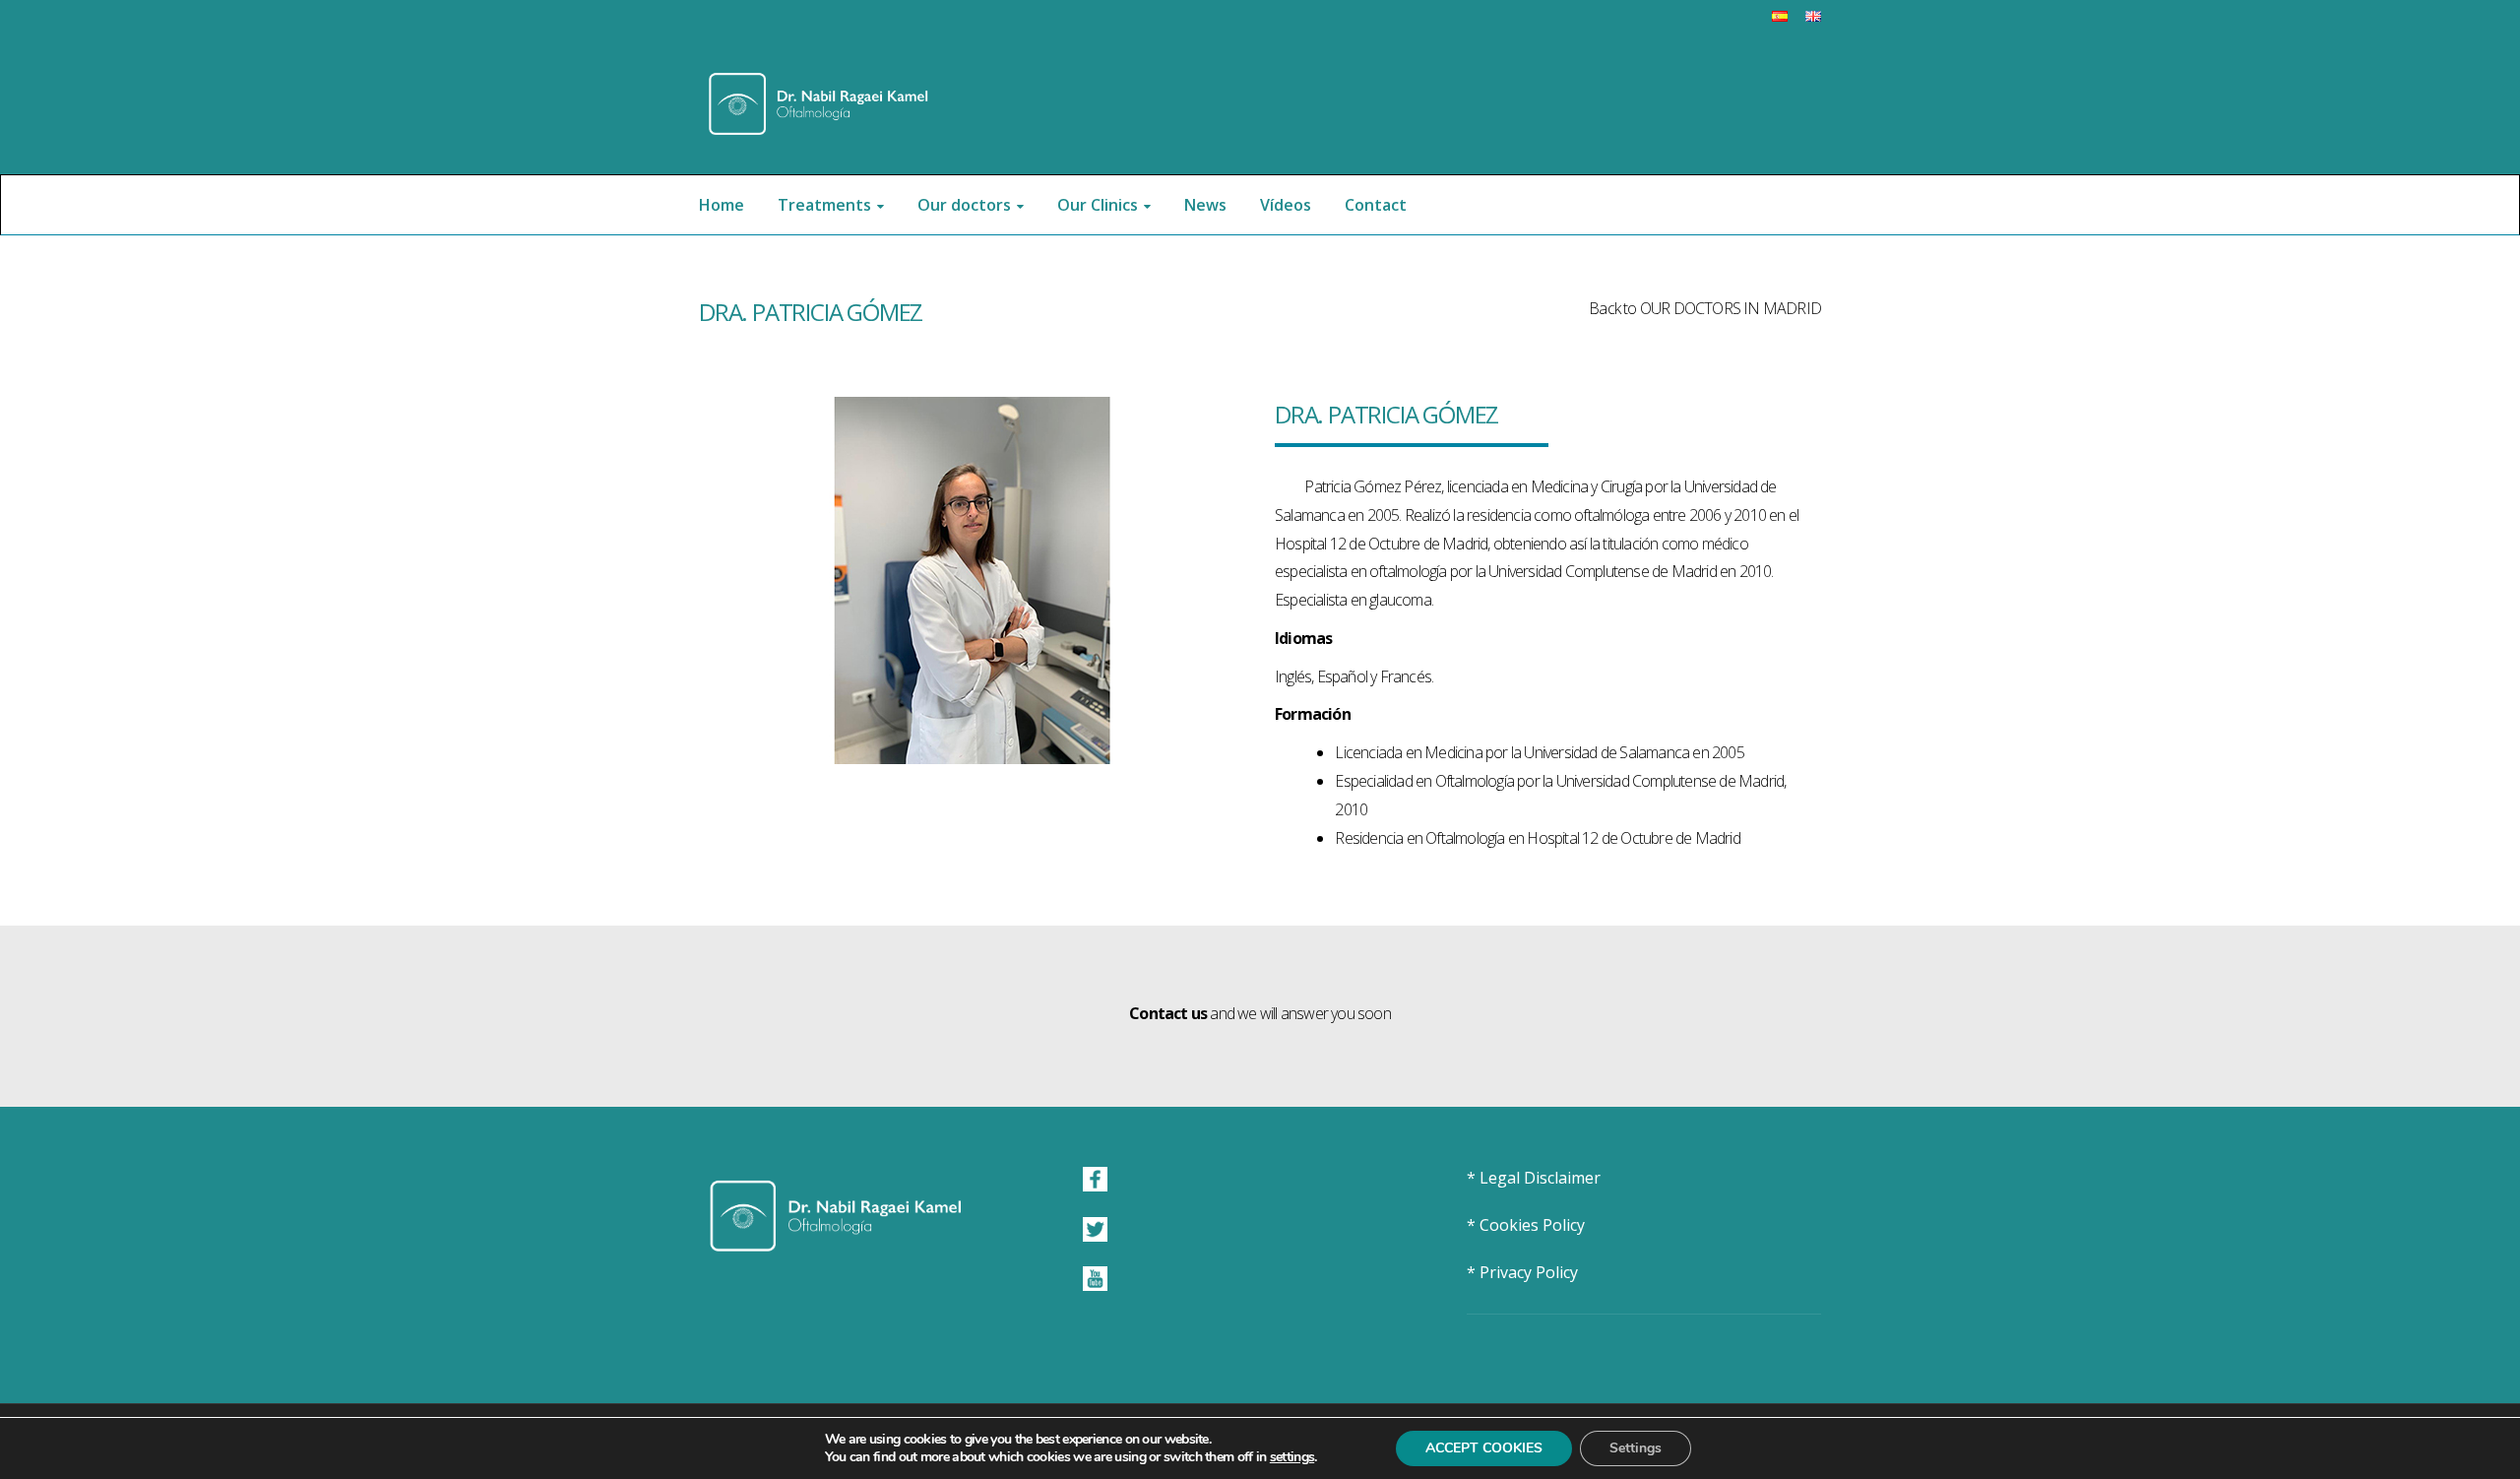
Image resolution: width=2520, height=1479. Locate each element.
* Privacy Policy (1522, 1272)
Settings (1636, 1448)
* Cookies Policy (1526, 1225)
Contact (1376, 205)
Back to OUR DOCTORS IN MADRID (1705, 308)
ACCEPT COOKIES (1484, 1448)
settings (1292, 1457)
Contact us (1168, 1013)
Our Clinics (1098, 205)
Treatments (824, 205)
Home (722, 205)
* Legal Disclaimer (1534, 1178)
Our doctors (964, 205)
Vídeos (1286, 205)
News (1205, 205)
